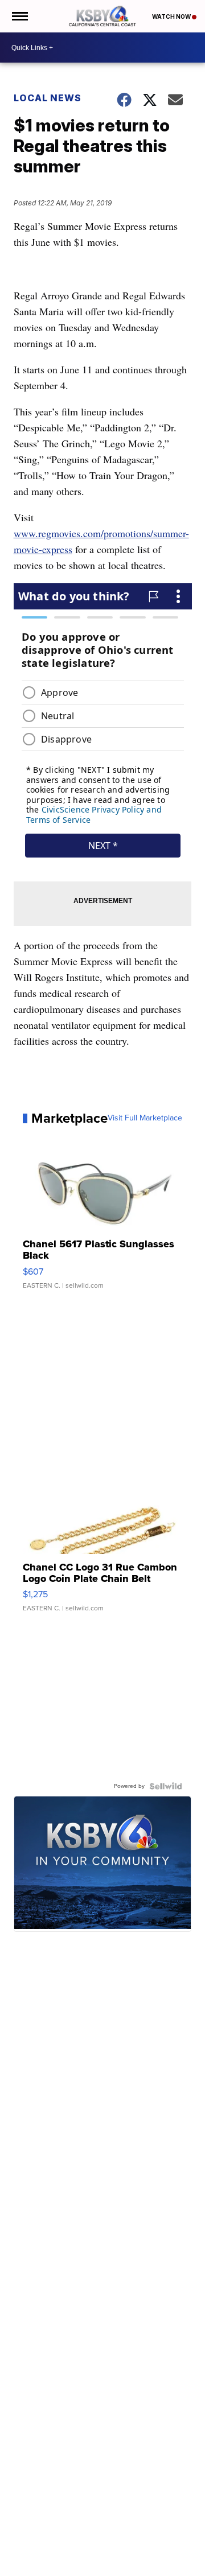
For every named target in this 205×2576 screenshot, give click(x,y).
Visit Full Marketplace (145, 1118)
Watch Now (172, 17)
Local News (48, 98)
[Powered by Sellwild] (166, 1786)
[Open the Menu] (19, 16)
